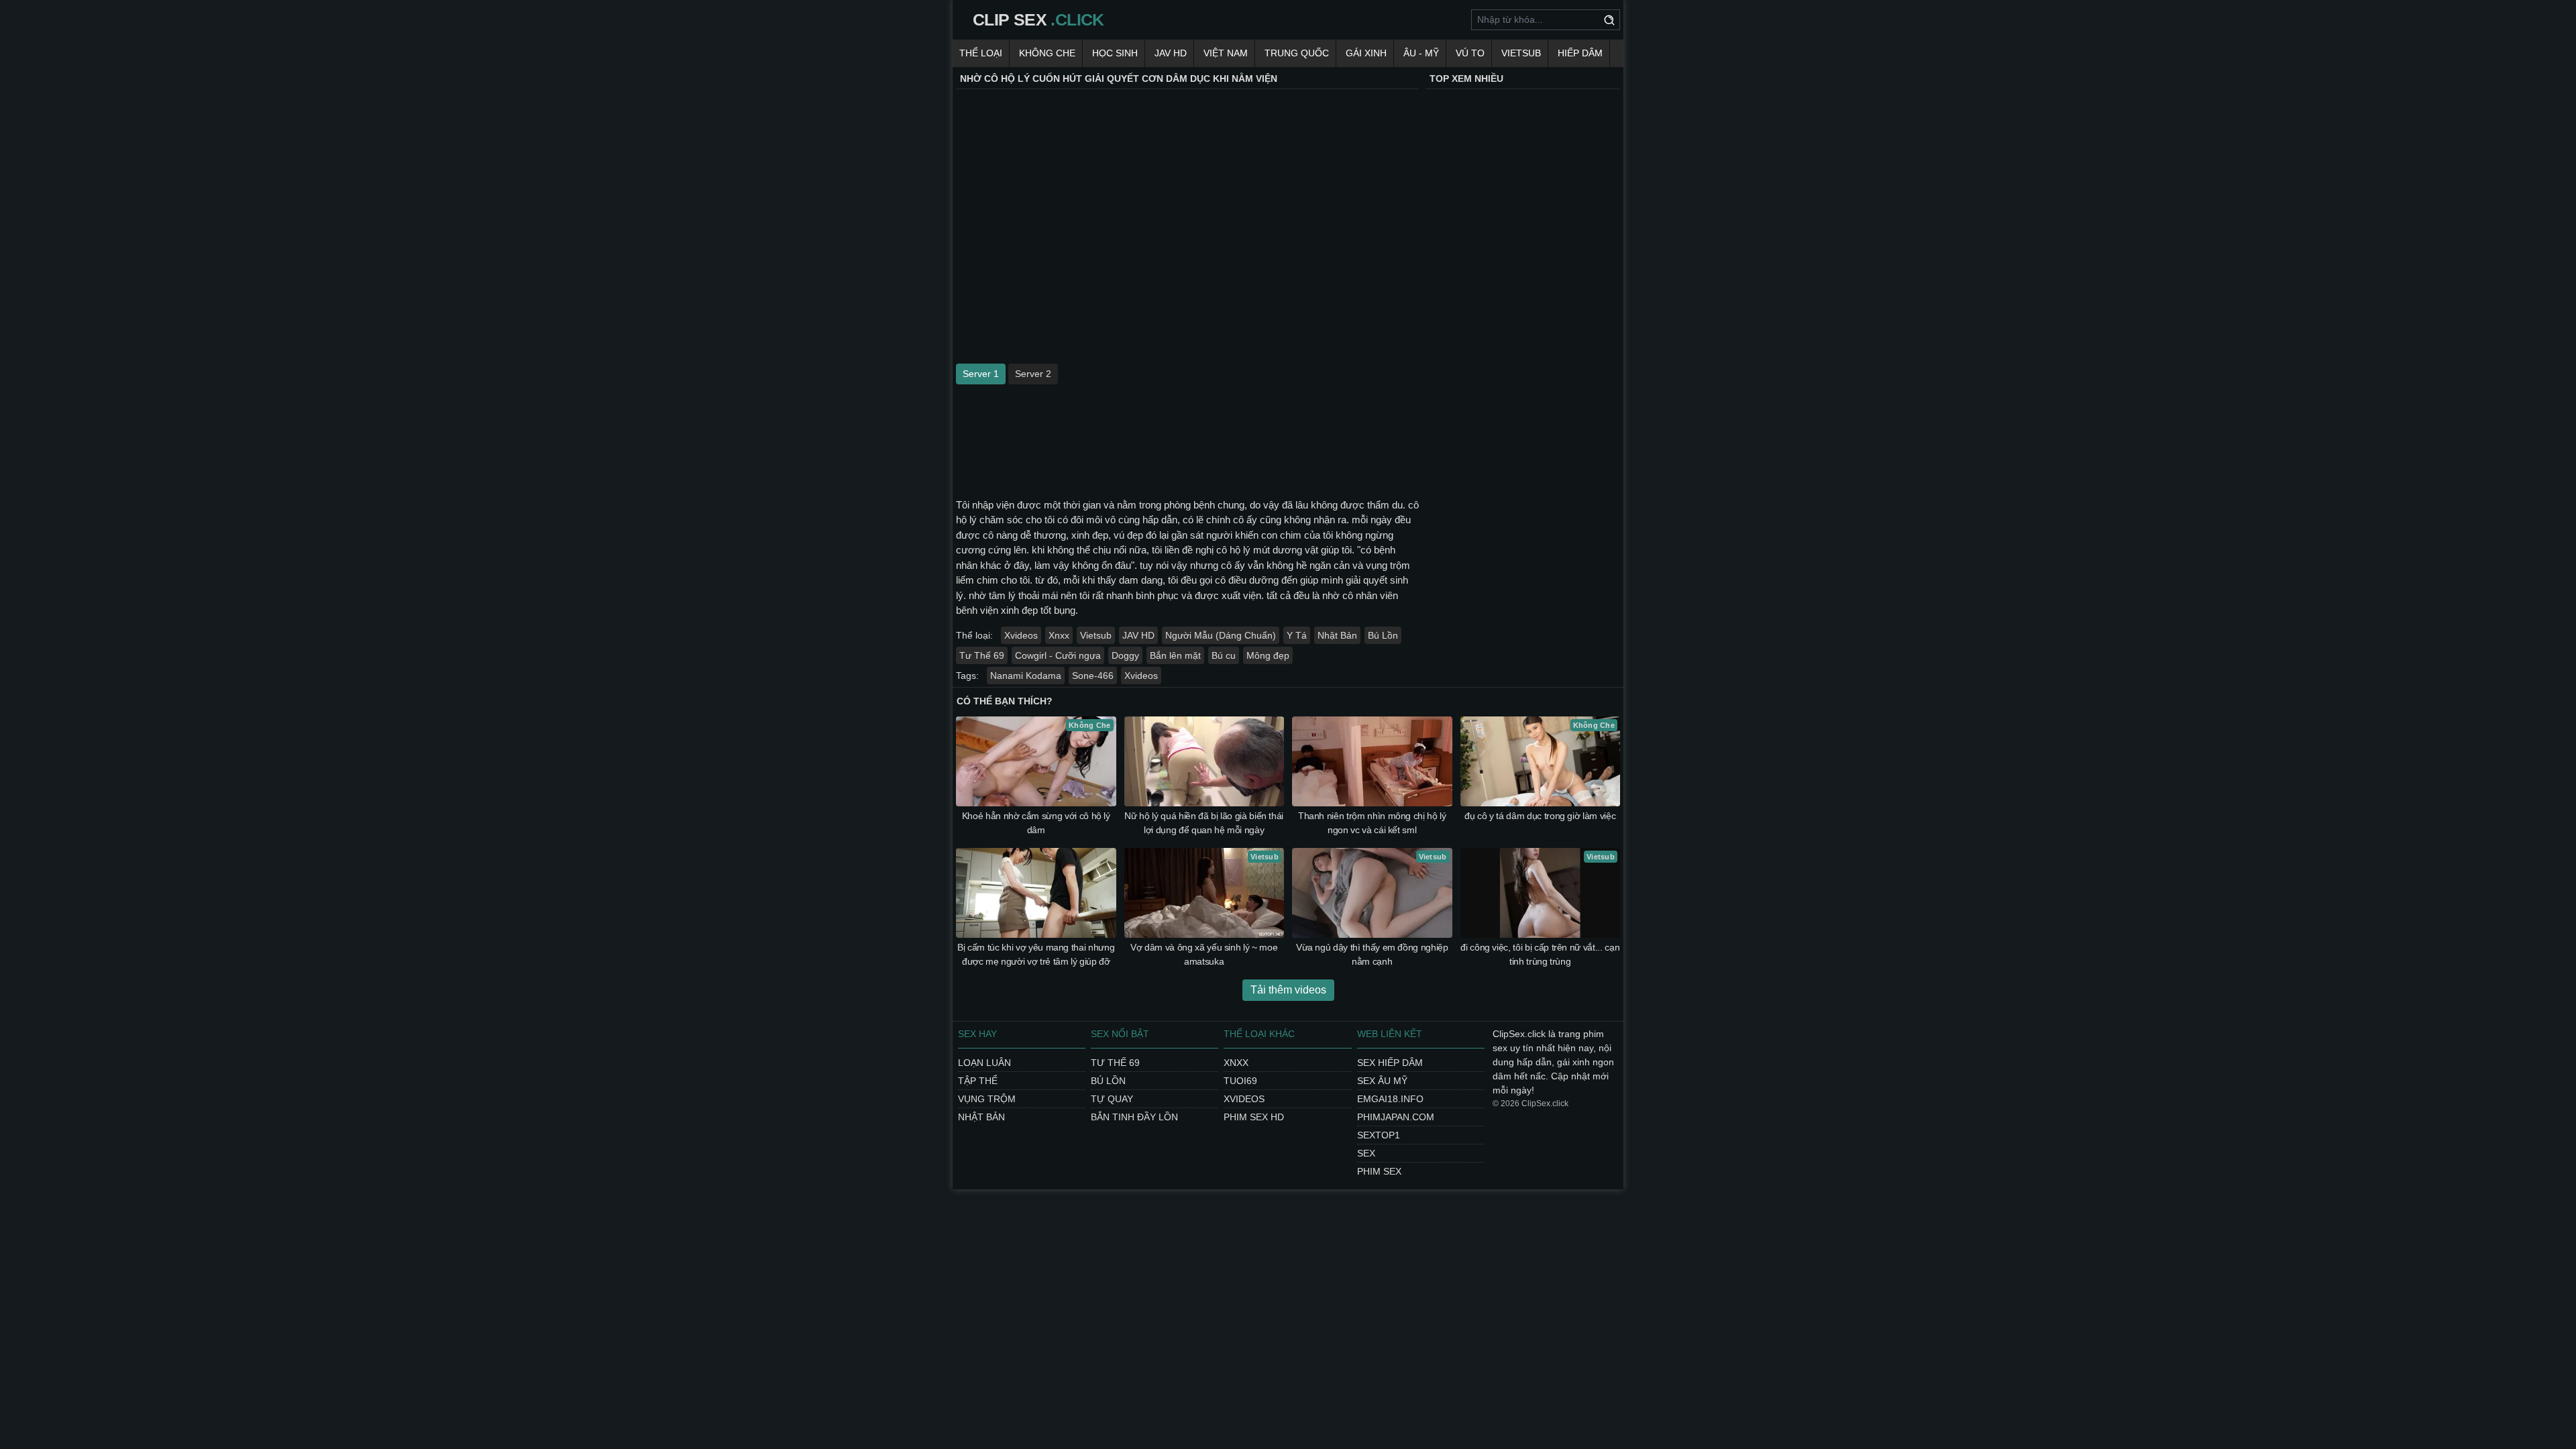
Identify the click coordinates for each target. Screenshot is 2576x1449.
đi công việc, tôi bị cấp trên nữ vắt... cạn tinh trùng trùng (1540, 954)
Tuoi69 (1240, 1081)
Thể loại (981, 53)
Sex (1366, 1153)
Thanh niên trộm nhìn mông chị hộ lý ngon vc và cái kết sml (1372, 823)
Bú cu (1224, 655)
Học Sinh (1115, 53)
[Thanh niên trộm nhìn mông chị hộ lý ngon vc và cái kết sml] (1372, 761)
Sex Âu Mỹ (1382, 1081)
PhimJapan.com (1396, 1117)
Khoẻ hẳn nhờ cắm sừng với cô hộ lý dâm (1036, 823)
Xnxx (1059, 635)
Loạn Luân (984, 1063)
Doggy (1125, 655)
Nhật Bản (1337, 635)
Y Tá (1297, 635)
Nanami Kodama (1026, 676)
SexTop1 (1379, 1135)
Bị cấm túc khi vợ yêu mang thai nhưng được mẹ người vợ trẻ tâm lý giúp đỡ (1036, 954)
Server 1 (981, 374)
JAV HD (1171, 53)
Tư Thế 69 (982, 655)
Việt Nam (1226, 53)
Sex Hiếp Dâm (1390, 1063)
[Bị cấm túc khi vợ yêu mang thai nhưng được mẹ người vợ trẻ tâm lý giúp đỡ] (1036, 893)
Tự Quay (1112, 1099)
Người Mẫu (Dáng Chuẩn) (1221, 635)
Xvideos (1021, 635)
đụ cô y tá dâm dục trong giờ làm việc (1540, 816)
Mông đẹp (1268, 655)
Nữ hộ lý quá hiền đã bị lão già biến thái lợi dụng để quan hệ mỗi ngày (1204, 823)
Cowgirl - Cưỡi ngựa (1058, 655)
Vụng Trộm (987, 1099)
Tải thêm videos (1288, 990)
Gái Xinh (1366, 53)
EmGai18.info (1390, 1099)
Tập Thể (978, 1081)
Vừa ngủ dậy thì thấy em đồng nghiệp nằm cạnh (1372, 954)
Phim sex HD (1254, 1117)
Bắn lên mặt (1175, 655)
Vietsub (1521, 53)
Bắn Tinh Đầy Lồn (1134, 1117)
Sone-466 (1093, 676)
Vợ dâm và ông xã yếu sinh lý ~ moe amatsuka (1204, 954)
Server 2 (1033, 374)
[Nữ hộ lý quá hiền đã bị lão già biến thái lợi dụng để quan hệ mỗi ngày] (1204, 761)
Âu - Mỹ (1421, 53)
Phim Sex (1379, 1171)
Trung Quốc (1297, 53)
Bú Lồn (1383, 635)
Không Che (1047, 53)
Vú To (1470, 53)
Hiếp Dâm (1580, 53)
